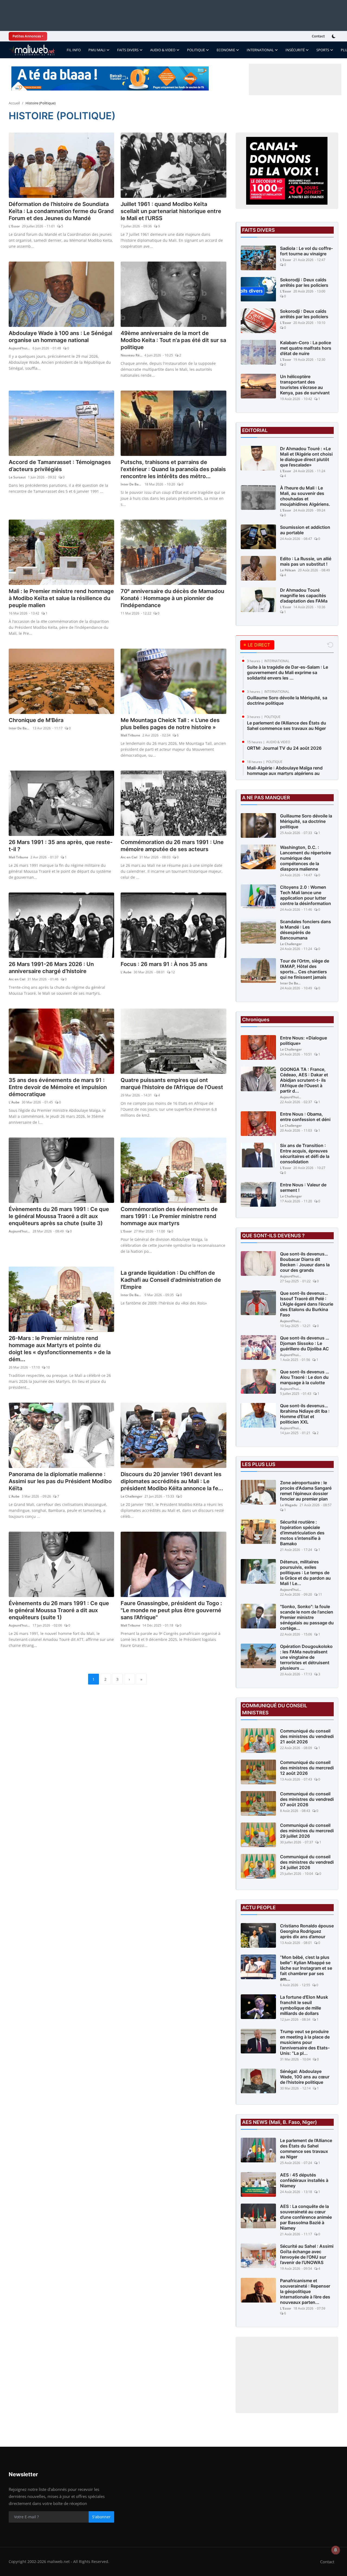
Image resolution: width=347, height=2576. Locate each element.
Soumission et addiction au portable (305, 530)
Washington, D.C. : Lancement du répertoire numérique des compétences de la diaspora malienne (306, 858)
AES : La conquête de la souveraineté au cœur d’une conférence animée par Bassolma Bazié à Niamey (306, 2217)
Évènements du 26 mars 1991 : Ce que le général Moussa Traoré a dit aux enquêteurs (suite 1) (59, 1610)
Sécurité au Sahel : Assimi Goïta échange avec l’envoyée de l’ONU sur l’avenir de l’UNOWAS (307, 2254)
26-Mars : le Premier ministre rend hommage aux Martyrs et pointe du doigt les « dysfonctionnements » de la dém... (60, 1349)
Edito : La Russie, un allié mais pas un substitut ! (306, 561)
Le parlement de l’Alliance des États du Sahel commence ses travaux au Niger (287, 726)
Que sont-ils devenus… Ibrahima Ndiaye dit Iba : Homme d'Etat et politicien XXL (305, 1414)
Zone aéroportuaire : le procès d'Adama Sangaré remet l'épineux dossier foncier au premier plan (306, 1491)
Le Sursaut (17, 477)
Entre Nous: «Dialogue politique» (303, 1041)
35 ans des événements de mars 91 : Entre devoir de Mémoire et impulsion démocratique (58, 1087)
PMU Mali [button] (97, 50)
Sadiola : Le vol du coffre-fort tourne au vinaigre (306, 251)
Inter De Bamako (131, 484)
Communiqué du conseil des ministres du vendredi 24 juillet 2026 (307, 1862)
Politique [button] (196, 50)
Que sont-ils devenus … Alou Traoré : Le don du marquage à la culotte (305, 1377)
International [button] (260, 50)
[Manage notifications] (336, 2550)
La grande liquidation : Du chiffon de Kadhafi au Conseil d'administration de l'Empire (171, 1280)
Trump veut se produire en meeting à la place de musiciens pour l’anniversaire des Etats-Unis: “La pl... (305, 2042)
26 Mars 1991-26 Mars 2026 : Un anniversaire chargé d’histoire (51, 968)
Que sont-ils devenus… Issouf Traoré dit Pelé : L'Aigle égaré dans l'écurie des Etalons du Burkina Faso (307, 1304)
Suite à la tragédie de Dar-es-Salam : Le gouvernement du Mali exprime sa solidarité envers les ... (287, 672)
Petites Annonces (27, 36)
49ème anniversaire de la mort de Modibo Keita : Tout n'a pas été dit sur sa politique (173, 340)
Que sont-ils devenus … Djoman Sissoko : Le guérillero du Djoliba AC (305, 1343)
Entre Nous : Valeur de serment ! (303, 1187)
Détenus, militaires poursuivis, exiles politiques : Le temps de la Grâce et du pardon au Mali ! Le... (305, 1573)
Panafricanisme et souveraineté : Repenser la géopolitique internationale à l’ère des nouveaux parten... (305, 2291)
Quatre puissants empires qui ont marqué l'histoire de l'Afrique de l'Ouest (172, 1084)
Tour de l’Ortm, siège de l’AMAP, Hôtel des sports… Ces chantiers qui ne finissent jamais (305, 969)
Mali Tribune (130, 735)
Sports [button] (323, 50)
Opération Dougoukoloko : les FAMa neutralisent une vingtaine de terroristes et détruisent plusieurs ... (306, 1657)
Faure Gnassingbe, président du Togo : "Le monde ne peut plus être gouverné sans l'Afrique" (171, 1610)
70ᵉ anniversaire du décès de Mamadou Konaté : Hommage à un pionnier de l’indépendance (172, 598)
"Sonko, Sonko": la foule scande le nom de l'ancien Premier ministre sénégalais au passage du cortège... (307, 1617)
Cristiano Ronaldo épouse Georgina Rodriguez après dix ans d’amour (307, 1931)
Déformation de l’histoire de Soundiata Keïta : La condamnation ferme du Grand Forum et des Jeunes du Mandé (61, 211)
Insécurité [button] (295, 50)
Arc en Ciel (129, 857)
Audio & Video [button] (163, 50)
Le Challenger (131, 1496)
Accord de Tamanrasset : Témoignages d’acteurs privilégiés (60, 466)
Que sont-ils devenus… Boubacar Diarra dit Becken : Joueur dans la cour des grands (305, 1262)
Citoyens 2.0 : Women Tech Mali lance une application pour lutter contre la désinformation (306, 895)
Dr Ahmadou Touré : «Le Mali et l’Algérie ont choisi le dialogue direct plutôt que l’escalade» (306, 457)
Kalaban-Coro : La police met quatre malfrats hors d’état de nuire (306, 348)
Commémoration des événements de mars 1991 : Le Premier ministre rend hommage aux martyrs (169, 1216)
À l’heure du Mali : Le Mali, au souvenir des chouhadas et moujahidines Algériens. (305, 496)
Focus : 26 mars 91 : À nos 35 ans (164, 964)
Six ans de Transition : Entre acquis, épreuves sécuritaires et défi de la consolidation (305, 1154)
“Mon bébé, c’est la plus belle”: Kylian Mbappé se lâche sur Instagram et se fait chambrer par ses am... (306, 1968)
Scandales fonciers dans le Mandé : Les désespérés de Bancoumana (306, 930)
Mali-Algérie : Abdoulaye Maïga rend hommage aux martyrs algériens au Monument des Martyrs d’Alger (285, 773)
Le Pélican (288, 570)
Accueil (14, 103)
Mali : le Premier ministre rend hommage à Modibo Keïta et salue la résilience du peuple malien (61, 598)
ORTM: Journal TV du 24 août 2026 (284, 748)
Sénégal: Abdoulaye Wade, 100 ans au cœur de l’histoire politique (305, 2077)
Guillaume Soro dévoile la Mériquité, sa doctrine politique (287, 700)
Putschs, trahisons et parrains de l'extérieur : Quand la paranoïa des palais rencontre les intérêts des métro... (173, 469)
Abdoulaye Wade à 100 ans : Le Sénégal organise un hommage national (60, 337)
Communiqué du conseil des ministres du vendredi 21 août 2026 (307, 1736)
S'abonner (101, 2517)
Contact (318, 36)
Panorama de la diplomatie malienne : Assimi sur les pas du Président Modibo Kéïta (60, 1481)
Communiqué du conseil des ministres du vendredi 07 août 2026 (307, 1799)
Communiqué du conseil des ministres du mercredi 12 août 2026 (307, 1768)
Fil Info (74, 50)
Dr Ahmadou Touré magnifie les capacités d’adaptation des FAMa (304, 595)
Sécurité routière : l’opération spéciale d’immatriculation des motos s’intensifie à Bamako (302, 1533)
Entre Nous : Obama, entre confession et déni (305, 1117)
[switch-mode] (334, 36)
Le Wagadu (289, 1505)
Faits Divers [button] (128, 50)
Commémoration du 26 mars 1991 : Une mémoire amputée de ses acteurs (172, 846)
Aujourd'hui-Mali (20, 348)
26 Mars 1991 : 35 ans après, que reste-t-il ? (61, 846)
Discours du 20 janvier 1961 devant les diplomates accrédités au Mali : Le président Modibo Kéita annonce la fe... (172, 1481)
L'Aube (126, 972)
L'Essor (14, 226)
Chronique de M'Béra (36, 720)
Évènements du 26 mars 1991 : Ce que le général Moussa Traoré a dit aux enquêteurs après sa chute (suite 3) (59, 1216)
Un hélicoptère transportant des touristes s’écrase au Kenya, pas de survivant (305, 385)
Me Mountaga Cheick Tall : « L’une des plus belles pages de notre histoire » (170, 724)
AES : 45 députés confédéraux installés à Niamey (304, 2180)
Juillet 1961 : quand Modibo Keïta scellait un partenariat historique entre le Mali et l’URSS (171, 211)
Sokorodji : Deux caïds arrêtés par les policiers (304, 282)
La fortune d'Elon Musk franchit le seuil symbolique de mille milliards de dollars (304, 2005)
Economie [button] (226, 50)
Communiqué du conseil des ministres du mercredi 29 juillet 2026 (307, 1831)
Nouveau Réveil (131, 355)
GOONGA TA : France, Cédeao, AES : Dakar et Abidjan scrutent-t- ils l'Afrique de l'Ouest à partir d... (304, 1080)
